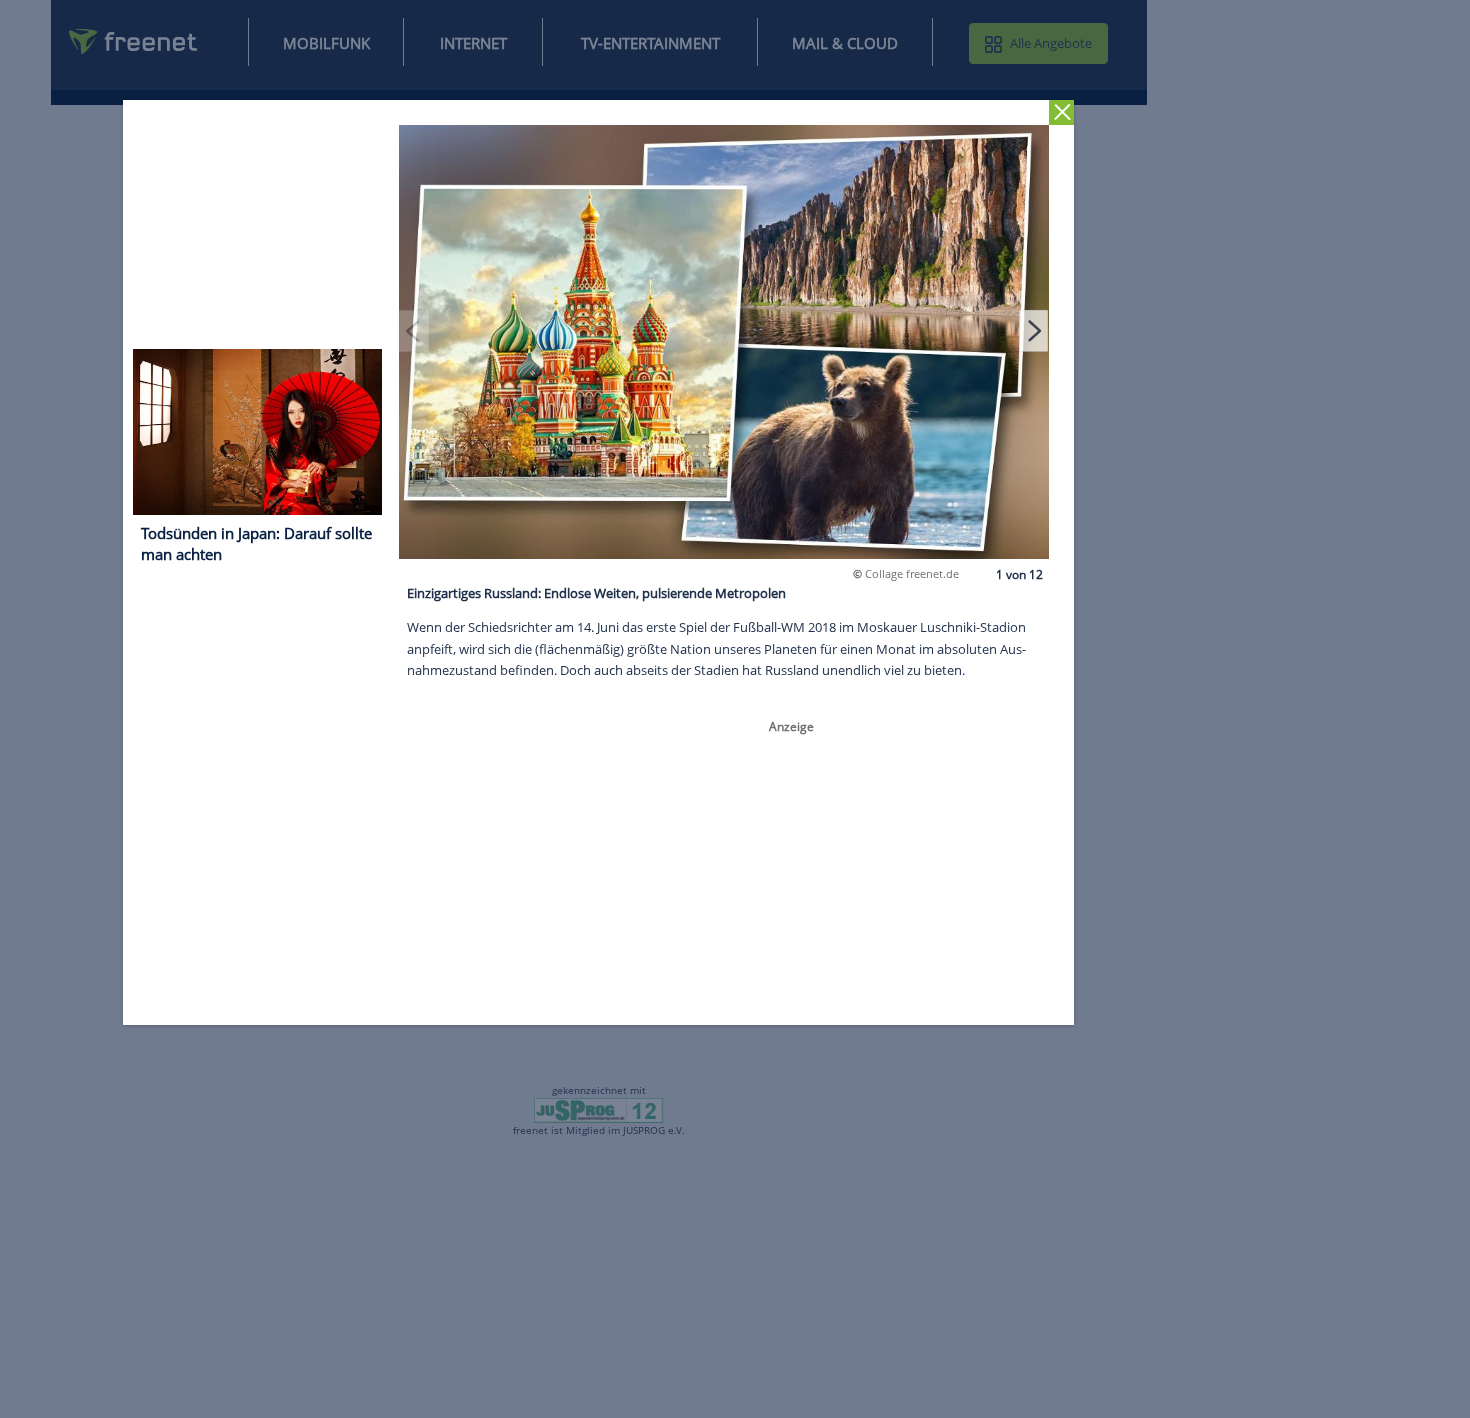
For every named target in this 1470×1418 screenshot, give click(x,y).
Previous (415, 331)
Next (1034, 331)
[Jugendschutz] (598, 1109)
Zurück (1062, 112)
